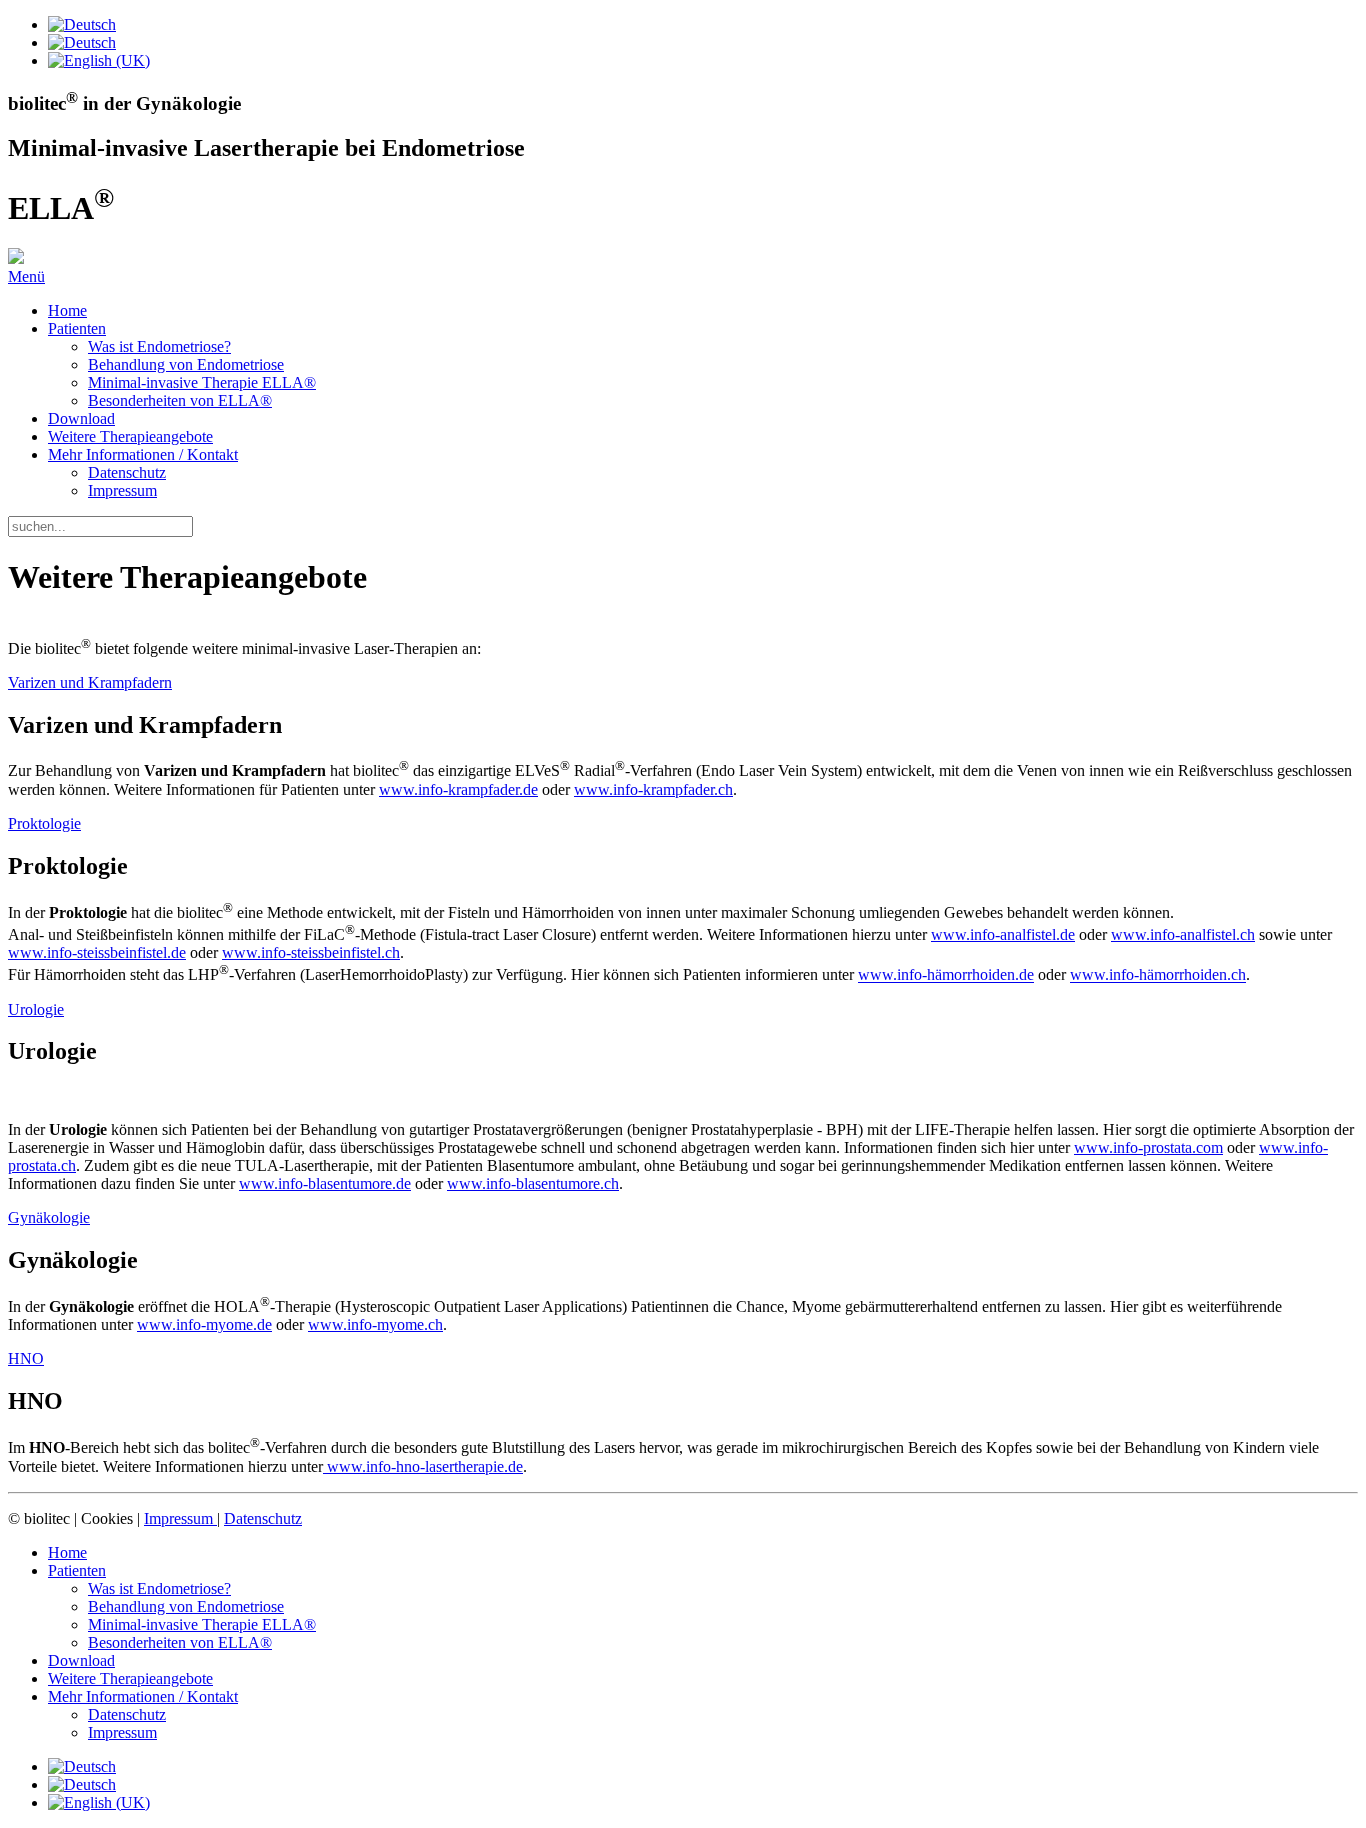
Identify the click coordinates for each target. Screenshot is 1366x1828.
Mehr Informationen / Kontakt (143, 454)
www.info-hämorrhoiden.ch (1158, 975)
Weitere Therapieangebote (130, 436)
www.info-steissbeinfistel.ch (311, 952)
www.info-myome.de (204, 1324)
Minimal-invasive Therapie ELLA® (202, 382)
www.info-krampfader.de (458, 789)
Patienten (77, 328)
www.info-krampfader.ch (653, 789)
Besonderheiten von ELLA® (180, 400)
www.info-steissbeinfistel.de (97, 952)
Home (67, 310)
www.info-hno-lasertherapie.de (423, 1466)
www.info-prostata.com (1148, 1147)
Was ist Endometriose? (159, 346)
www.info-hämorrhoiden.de (946, 975)
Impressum (122, 490)
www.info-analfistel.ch (1183, 934)
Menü (26, 276)
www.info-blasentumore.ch (533, 1183)
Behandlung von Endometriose (186, 364)
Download (81, 418)
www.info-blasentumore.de (325, 1183)
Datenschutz (127, 472)
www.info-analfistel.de (1003, 934)
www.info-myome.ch (375, 1324)
